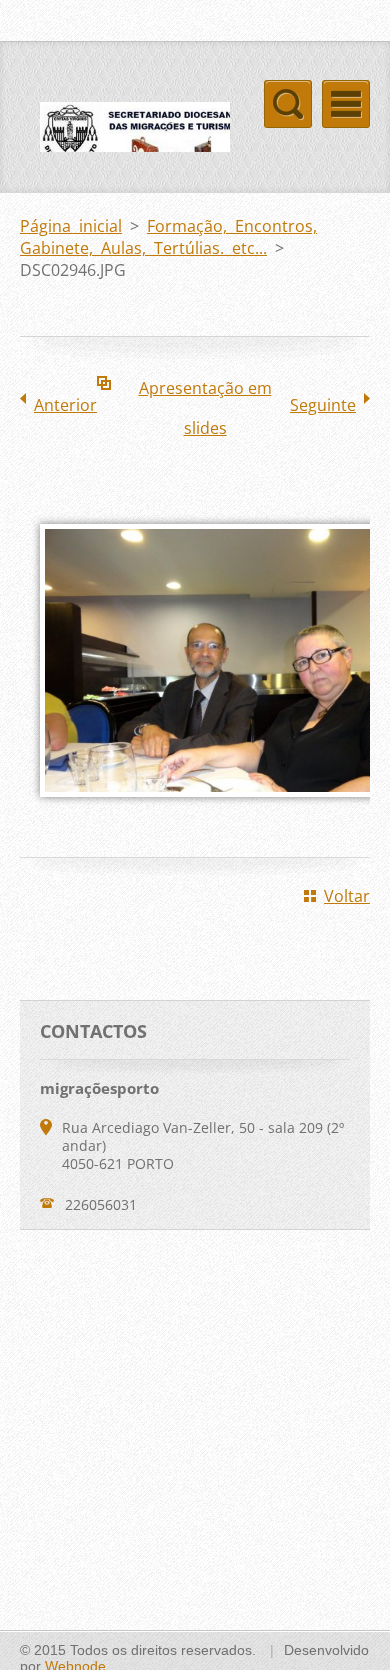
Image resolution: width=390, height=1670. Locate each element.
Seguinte (323, 405)
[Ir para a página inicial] (125, 146)
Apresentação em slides (205, 392)
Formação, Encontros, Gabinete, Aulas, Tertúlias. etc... (168, 237)
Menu (346, 104)
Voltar (347, 896)
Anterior (65, 405)
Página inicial (71, 226)
